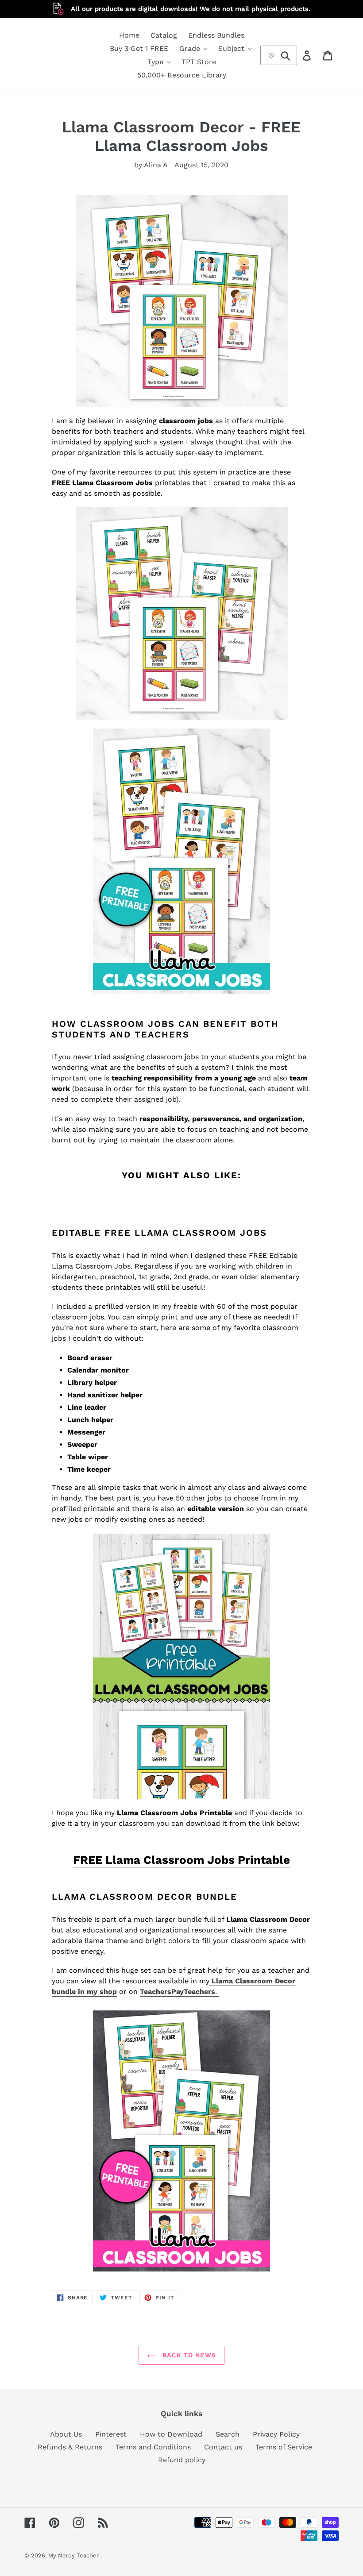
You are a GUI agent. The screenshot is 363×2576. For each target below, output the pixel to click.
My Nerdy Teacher (73, 2555)
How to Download (171, 2434)
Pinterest (111, 2434)
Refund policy (182, 2460)
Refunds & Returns (70, 2447)
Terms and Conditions (153, 2447)
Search (228, 2434)
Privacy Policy (276, 2434)
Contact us (223, 2447)
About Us (66, 2434)
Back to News (188, 2355)
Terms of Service (284, 2447)
